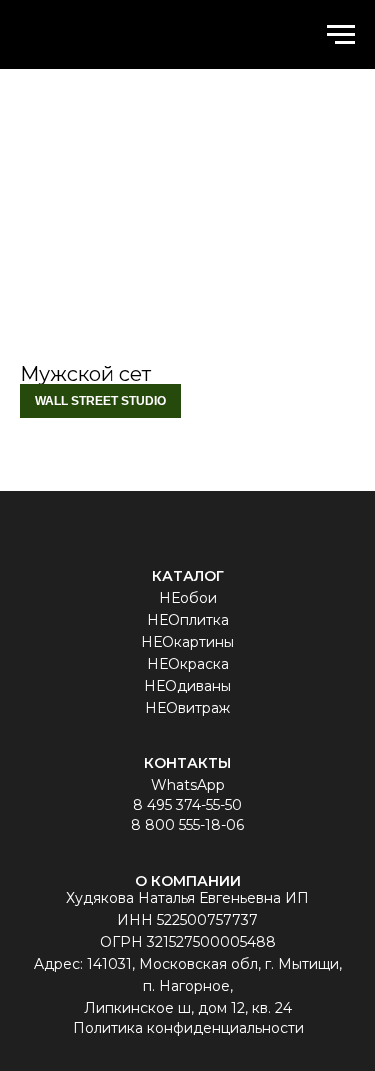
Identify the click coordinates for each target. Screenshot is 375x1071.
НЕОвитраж (187, 708)
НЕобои (188, 598)
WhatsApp (188, 785)
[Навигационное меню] (341, 35)
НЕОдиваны (187, 686)
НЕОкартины (187, 642)
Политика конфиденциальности (188, 1028)
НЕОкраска (188, 664)
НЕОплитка (188, 620)
